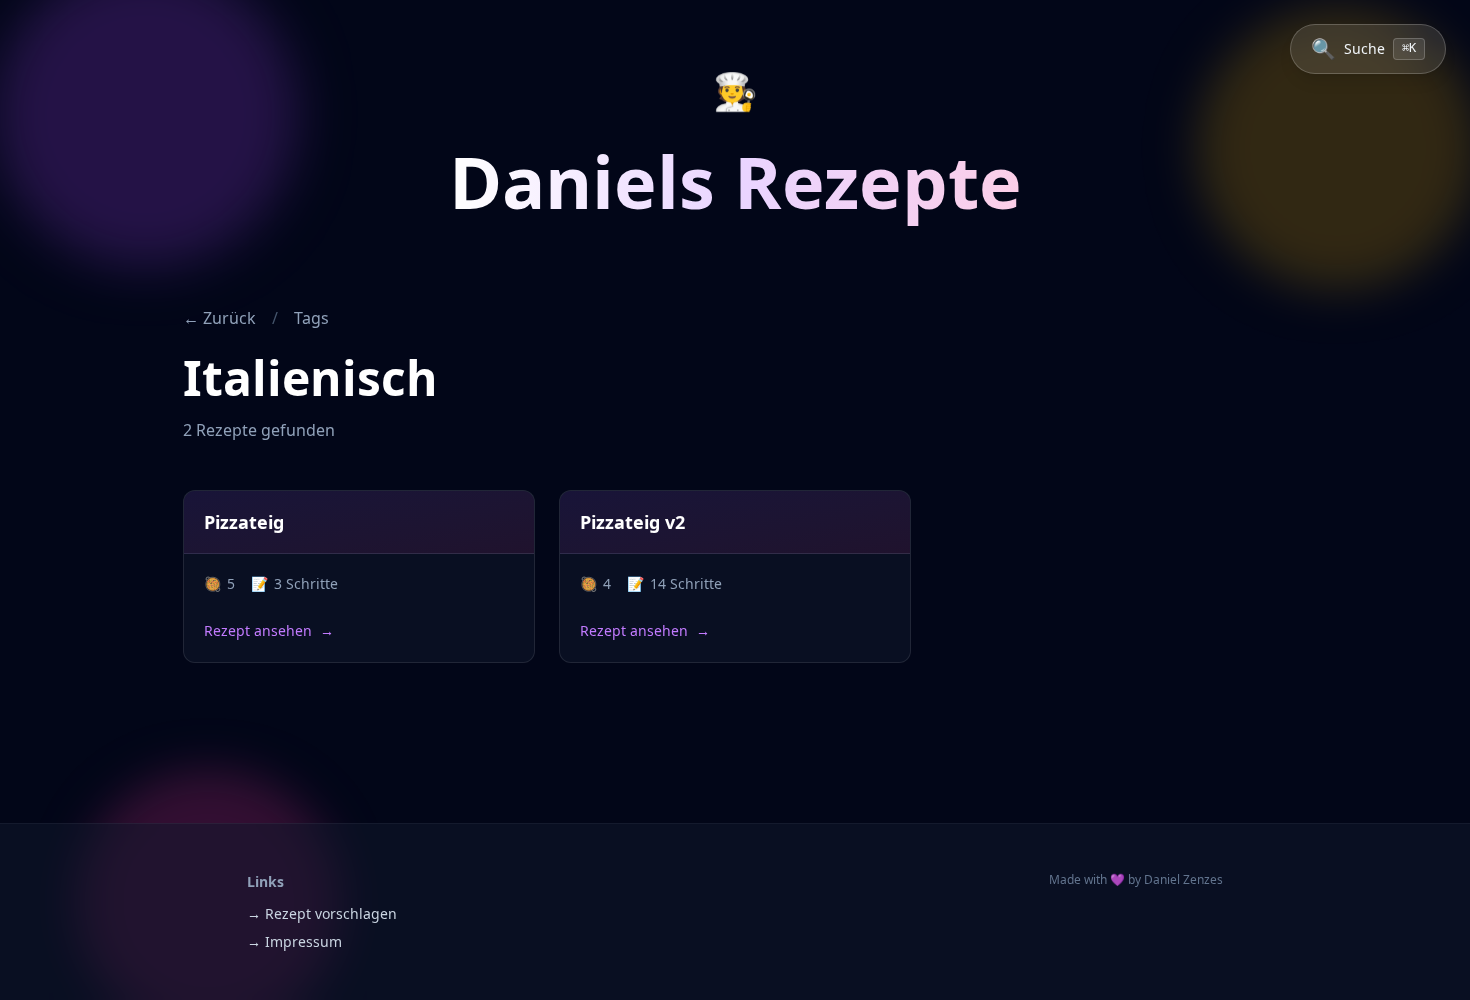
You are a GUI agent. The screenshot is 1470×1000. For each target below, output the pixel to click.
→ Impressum (294, 941)
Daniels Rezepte (735, 181)
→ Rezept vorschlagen (322, 913)
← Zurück (219, 318)
